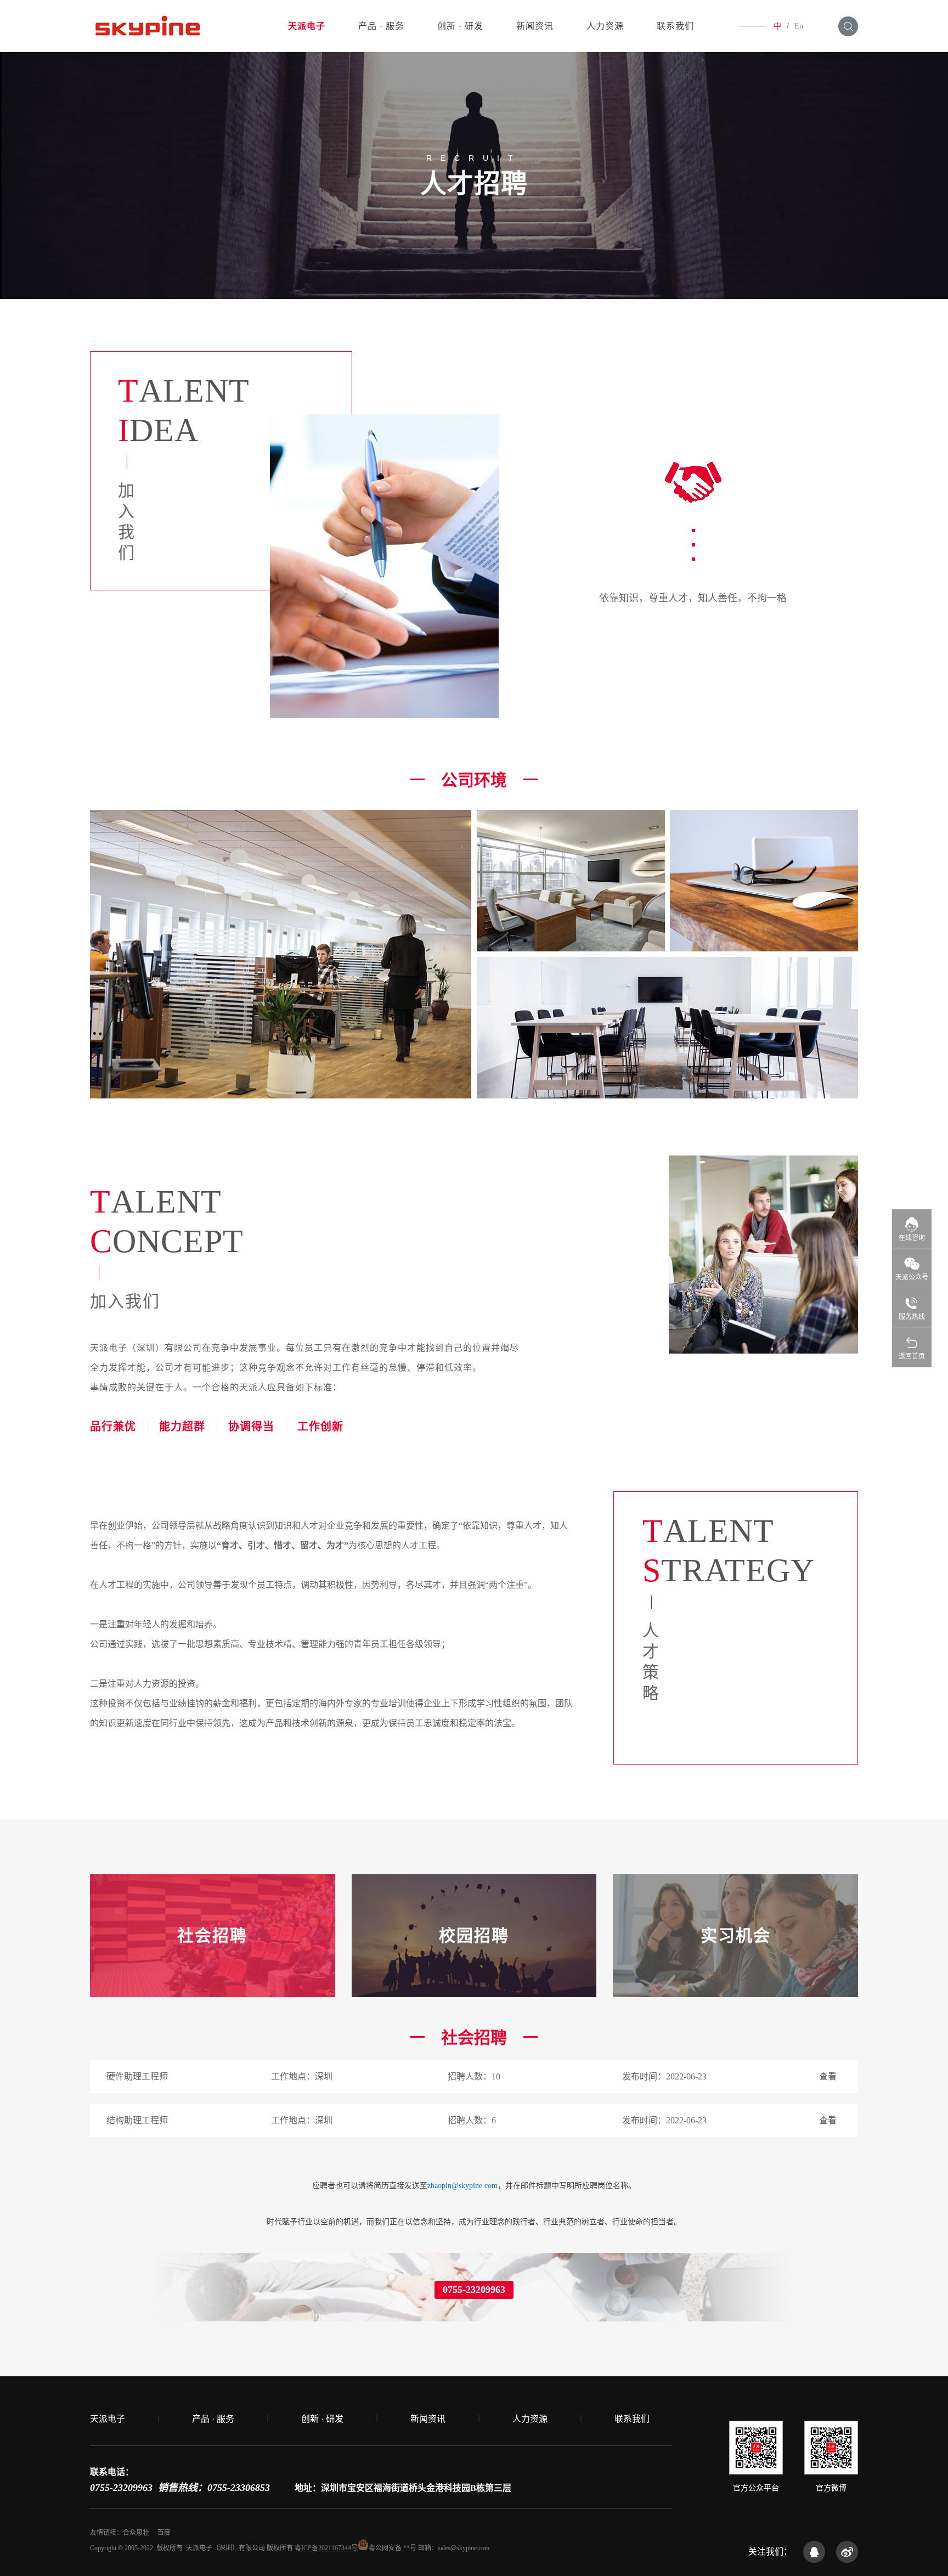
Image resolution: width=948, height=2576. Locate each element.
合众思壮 (136, 2533)
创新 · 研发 (460, 26)
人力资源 (605, 26)
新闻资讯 (535, 26)
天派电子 (307, 26)
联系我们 (675, 26)
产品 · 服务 (381, 26)
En (799, 26)
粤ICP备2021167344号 (326, 2548)
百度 (164, 2533)
